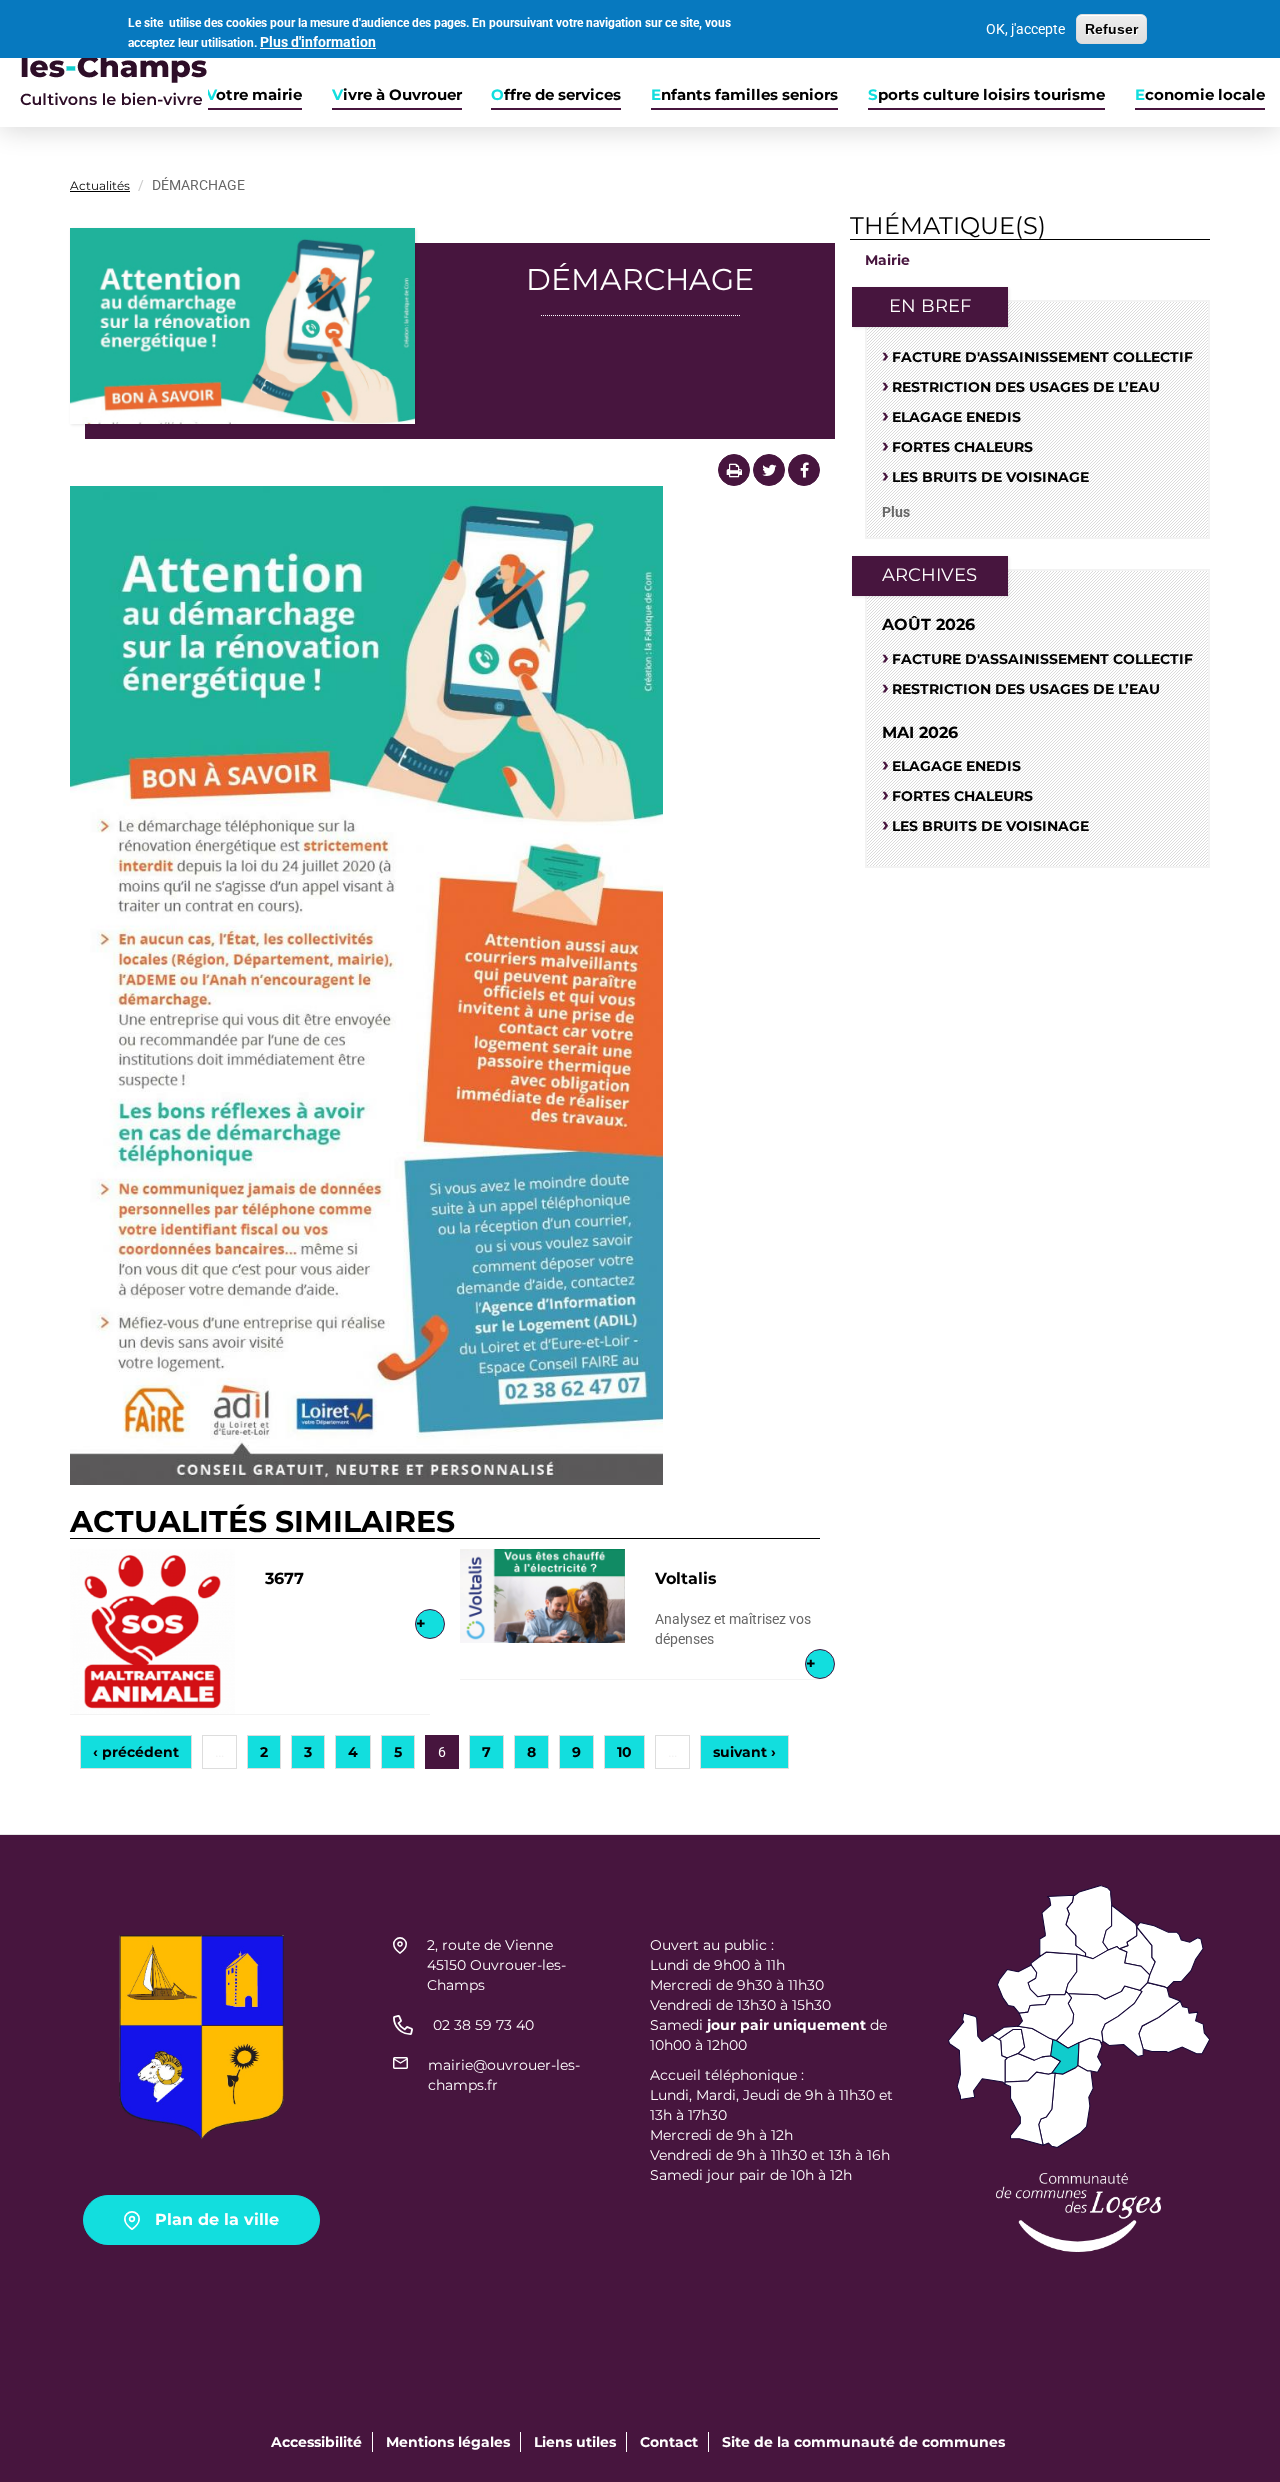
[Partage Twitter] (769, 470)
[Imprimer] (734, 470)
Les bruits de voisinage (990, 477)
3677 (284, 1578)
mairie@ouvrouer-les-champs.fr (504, 2075)
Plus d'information (318, 42)
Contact (669, 2442)
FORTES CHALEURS (962, 447)
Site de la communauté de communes (863, 2442)
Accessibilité (316, 2442)
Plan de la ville (217, 2219)
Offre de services (556, 95)
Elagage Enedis (956, 417)
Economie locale (1200, 95)
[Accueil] (104, 63)
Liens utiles (575, 2442)
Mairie (887, 260)
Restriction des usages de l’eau (1026, 387)
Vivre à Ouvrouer (397, 95)
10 (624, 1752)
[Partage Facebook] (804, 470)
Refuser (1111, 29)
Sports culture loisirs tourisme (986, 95)
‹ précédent (136, 1752)
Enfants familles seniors (744, 95)
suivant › (744, 1752)
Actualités (100, 185)
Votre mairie (254, 95)
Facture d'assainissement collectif (1042, 357)
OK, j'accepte (1025, 29)
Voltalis (686, 1578)
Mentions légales (448, 2442)
